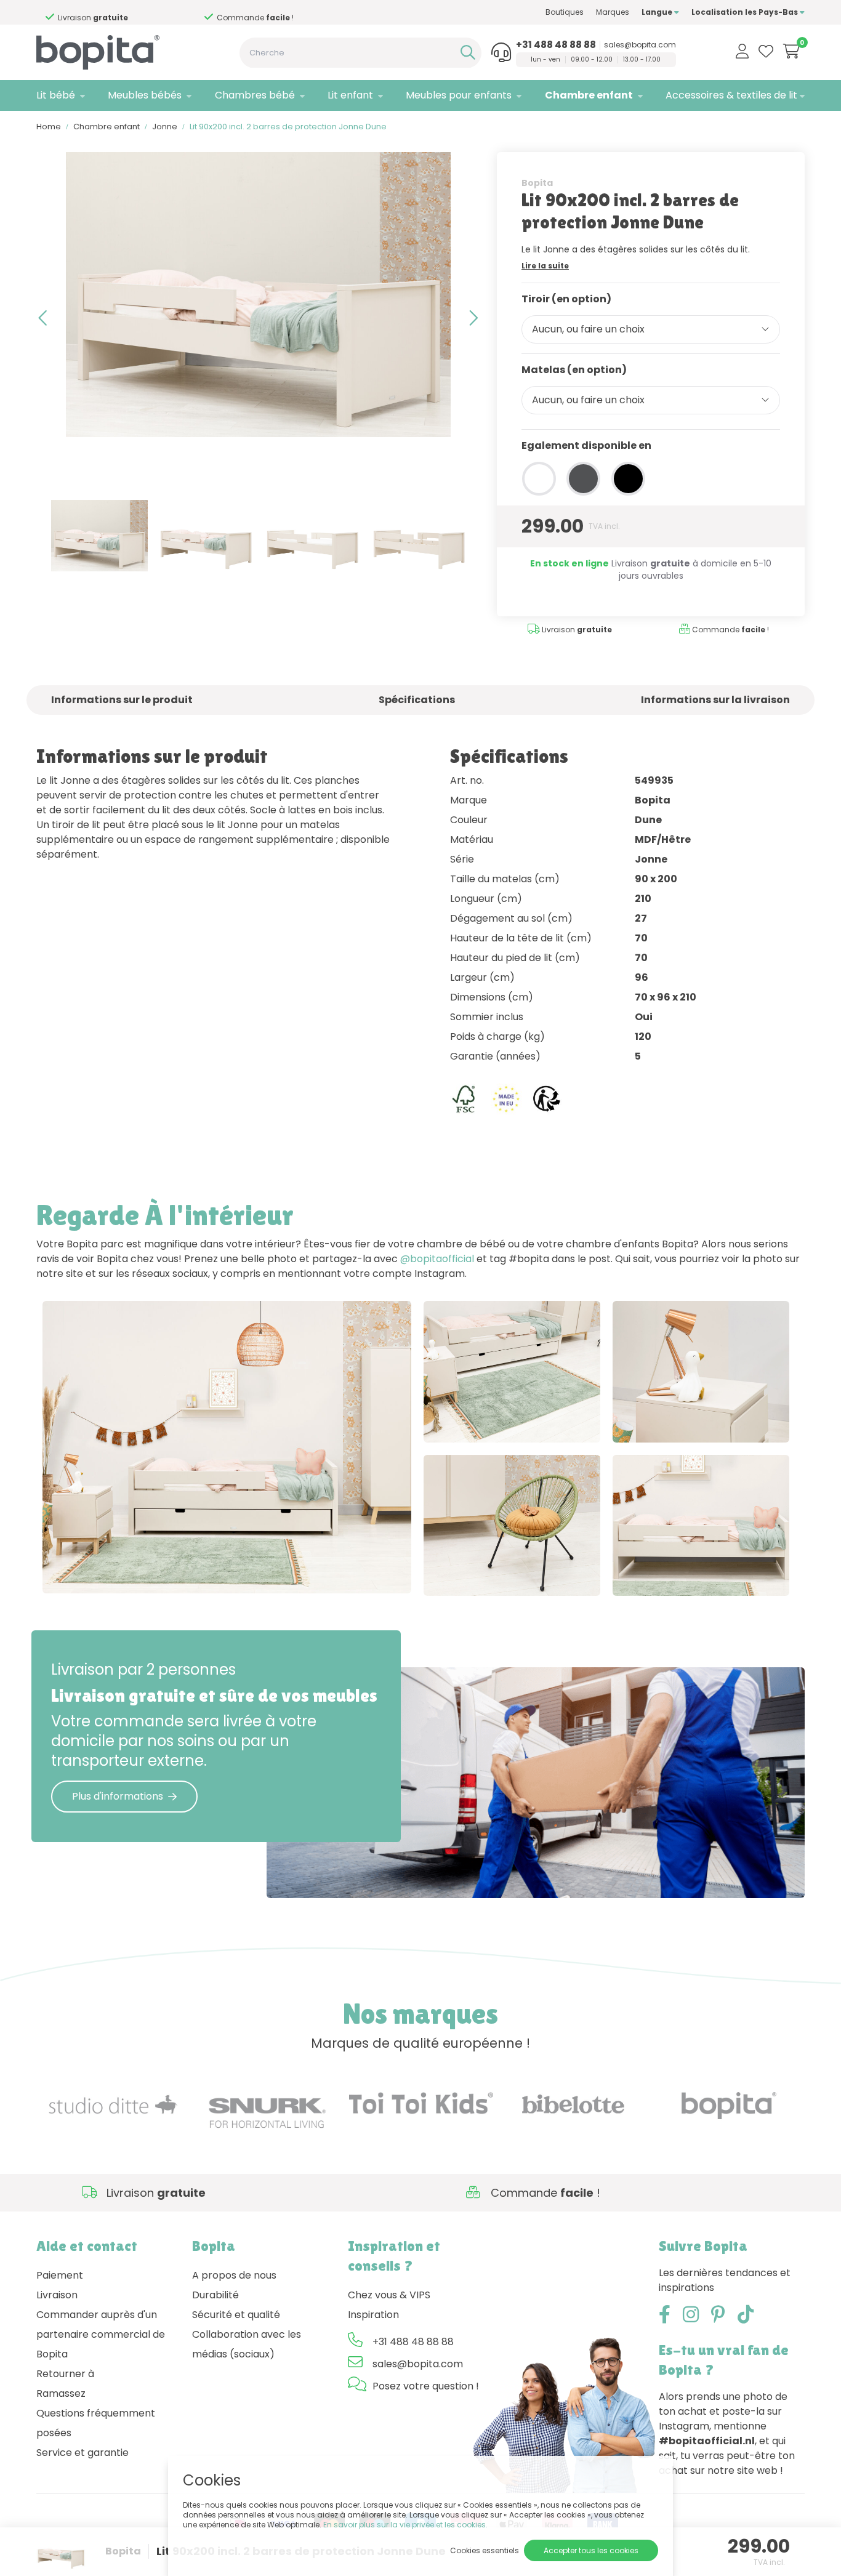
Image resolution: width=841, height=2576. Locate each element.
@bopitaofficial (437, 1259)
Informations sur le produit (122, 700)
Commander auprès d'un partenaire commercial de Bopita (101, 2334)
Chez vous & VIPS (389, 2295)
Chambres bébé (255, 95)
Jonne (165, 127)
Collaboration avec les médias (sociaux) (247, 2344)
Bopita (537, 183)
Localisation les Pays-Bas (746, 12)
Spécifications (417, 700)
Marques (613, 12)
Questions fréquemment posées (96, 2423)
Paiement (60, 2275)
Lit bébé (56, 95)
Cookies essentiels (485, 2550)
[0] (791, 51)
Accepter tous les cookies (591, 2550)
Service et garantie (82, 2453)
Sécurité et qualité (236, 2315)
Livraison (57, 2295)
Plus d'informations (118, 1796)
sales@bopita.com (640, 45)
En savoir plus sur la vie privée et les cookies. (405, 2525)
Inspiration (373, 2315)
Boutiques (565, 12)
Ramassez (61, 2393)
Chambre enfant (589, 95)
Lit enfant (350, 95)
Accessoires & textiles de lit (731, 95)
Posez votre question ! (426, 2386)
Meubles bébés (145, 95)
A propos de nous (234, 2275)
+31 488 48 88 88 (556, 45)
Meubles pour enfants (459, 95)
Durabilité (215, 2295)
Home (49, 127)
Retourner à (65, 2374)
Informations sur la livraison (715, 700)
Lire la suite (545, 266)
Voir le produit (89, 1571)
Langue (658, 12)
